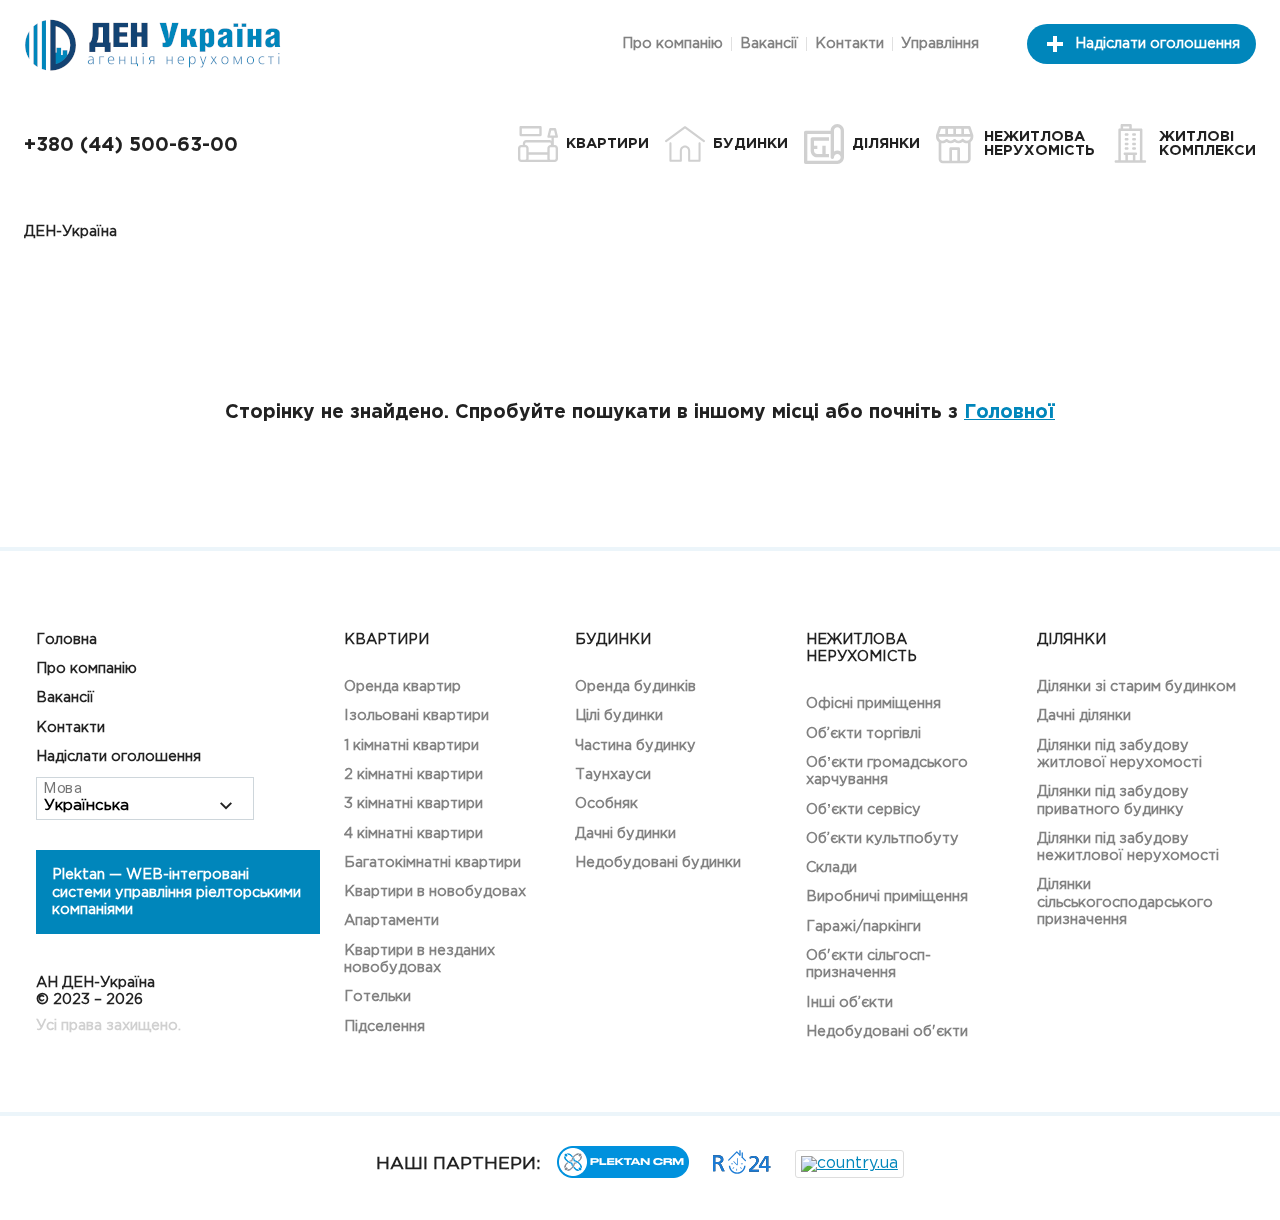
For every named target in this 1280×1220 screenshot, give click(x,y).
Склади (831, 867)
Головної (1009, 412)
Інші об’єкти (849, 1002)
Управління (940, 43)
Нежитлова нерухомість (861, 648)
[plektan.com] (623, 1173)
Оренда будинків (635, 686)
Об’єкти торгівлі (863, 733)
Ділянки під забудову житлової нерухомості (1119, 754)
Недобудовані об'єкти (887, 1031)
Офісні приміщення (873, 703)
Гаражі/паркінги (863, 926)
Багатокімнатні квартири (432, 862)
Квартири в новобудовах (435, 891)
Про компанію (672, 43)
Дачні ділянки (1084, 715)
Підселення (384, 1026)
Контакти (849, 43)
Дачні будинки (625, 833)
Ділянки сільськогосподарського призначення (1125, 902)
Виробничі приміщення (887, 896)
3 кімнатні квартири (413, 803)
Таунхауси (613, 774)
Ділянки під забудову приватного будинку (1113, 800)
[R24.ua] (742, 1169)
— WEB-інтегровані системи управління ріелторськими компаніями (176, 892)
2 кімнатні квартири (413, 774)
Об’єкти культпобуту (882, 838)
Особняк (606, 803)
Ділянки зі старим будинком (1136, 686)
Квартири (386, 639)
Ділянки (1071, 639)
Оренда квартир (402, 686)
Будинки (613, 639)
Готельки (377, 996)
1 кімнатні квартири (411, 745)
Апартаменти (391, 920)
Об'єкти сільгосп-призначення (868, 964)
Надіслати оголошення (1157, 43)
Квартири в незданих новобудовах (419, 959)
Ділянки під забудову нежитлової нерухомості (1128, 847)
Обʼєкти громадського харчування (887, 771)
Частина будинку (635, 745)
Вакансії (769, 43)
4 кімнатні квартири (413, 833)
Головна (66, 639)
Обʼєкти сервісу (863, 809)
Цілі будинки (619, 715)
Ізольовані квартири (416, 715)
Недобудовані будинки (658, 862)
